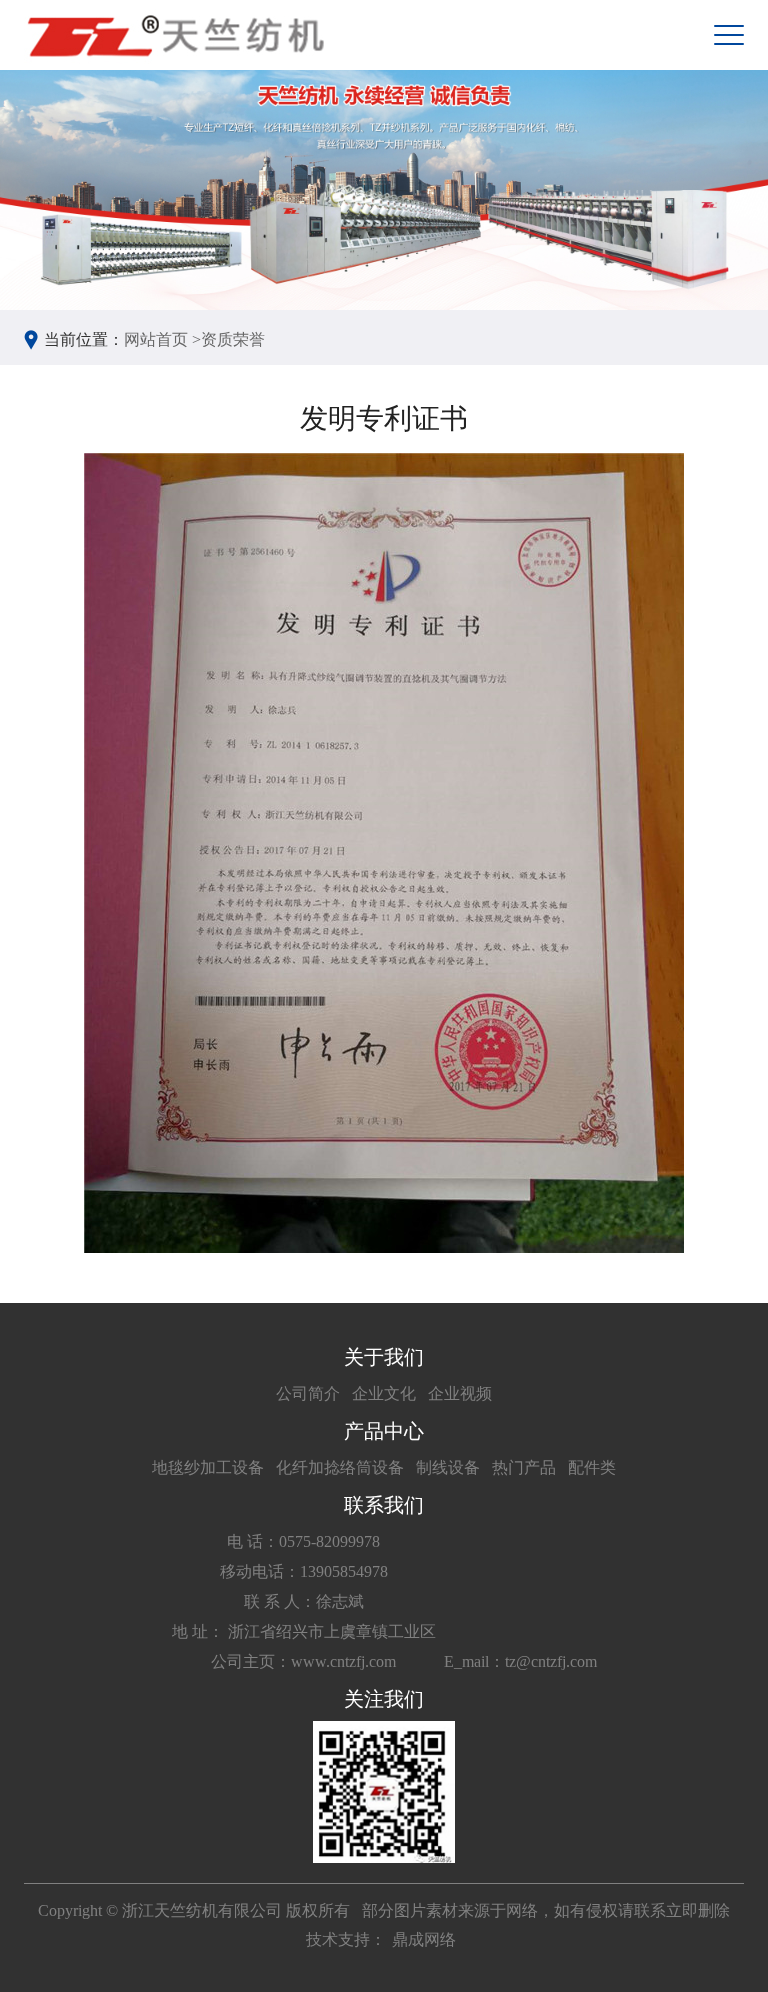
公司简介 (308, 1393)
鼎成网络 (424, 1939)
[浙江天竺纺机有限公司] (174, 35)
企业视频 (460, 1393)
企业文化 (384, 1393)
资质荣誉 (233, 339)
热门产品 (524, 1467)
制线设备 (448, 1467)
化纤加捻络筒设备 (340, 1467)
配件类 (592, 1467)
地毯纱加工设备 (208, 1467)
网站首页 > (162, 339)
